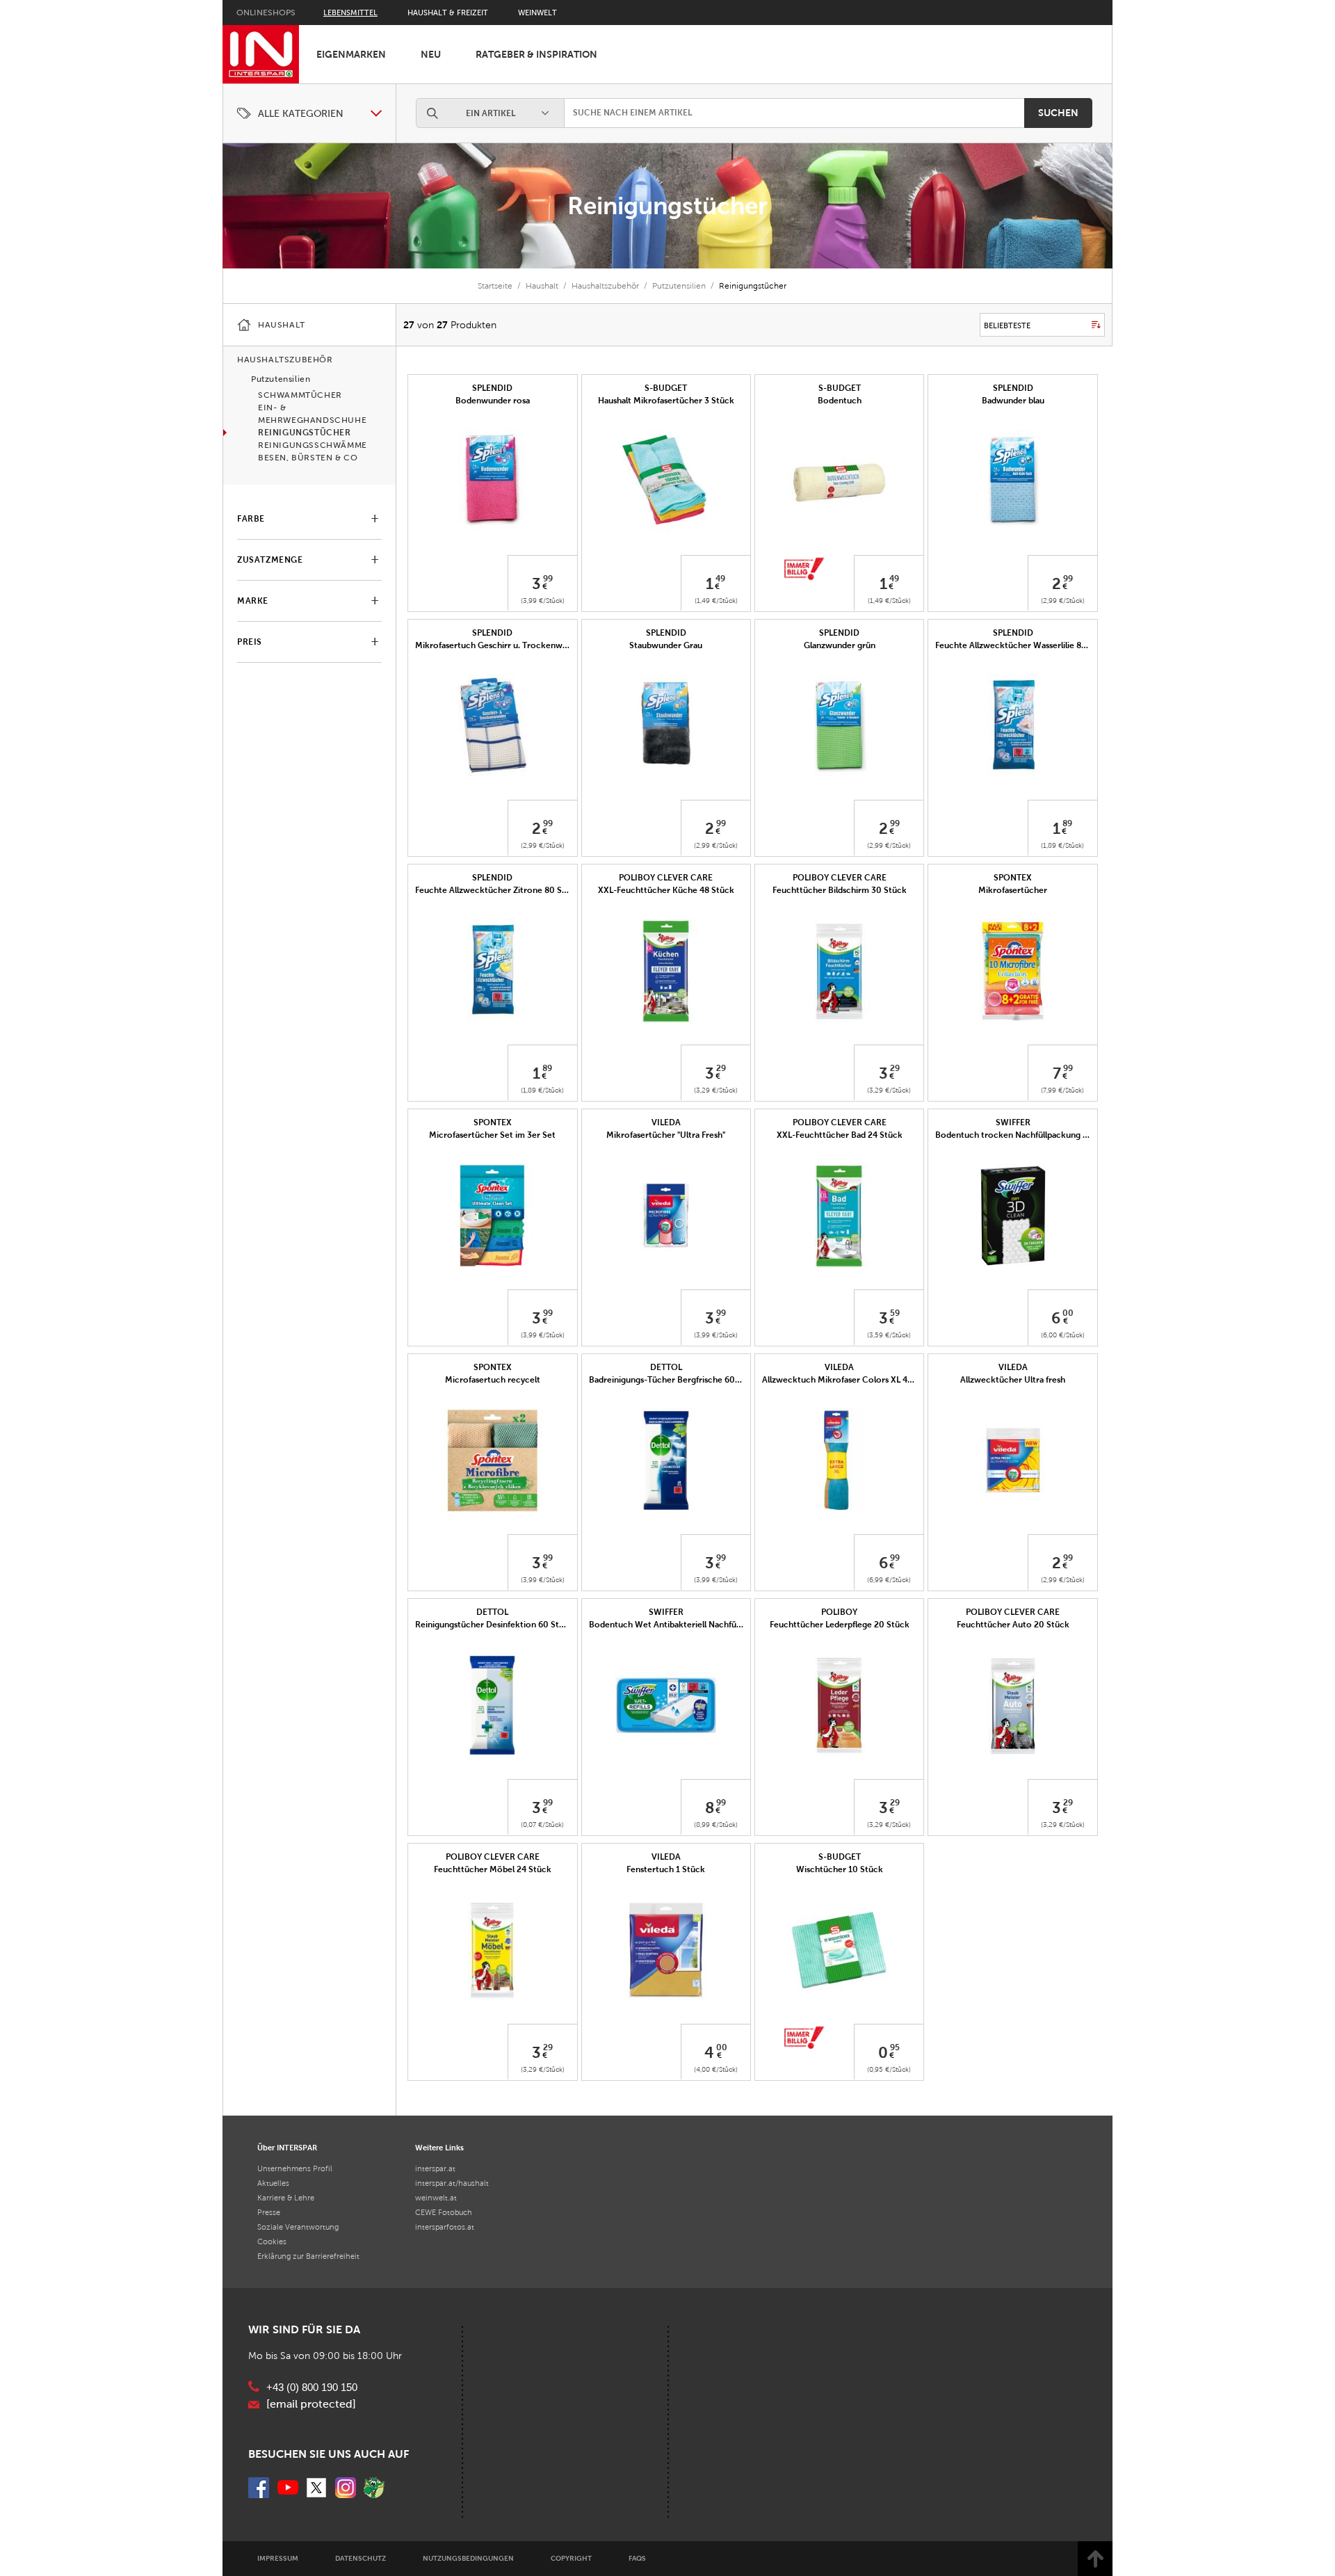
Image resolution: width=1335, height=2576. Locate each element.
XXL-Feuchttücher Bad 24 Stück (840, 1135)
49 (720, 579)
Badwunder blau (1013, 401)
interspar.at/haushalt (452, 2183)
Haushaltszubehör (605, 286)
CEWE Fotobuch (444, 2212)
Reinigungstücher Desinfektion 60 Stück (494, 1625)
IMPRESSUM (278, 2558)
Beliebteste (1007, 325)
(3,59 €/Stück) (889, 1335)
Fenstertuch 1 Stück (666, 1869)
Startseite (495, 286)
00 (1068, 1313)
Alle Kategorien (301, 114)
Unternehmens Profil (295, 2168)
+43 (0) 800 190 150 (312, 2388)
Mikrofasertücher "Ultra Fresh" (666, 1135)
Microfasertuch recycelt (493, 1380)
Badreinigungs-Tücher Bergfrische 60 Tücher (677, 1380)
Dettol (666, 1367)
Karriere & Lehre (286, 2198)
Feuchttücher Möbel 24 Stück (493, 1869)
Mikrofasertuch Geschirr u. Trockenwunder (500, 645)
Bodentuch (840, 401)
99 (548, 579)
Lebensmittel (350, 13)
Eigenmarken (351, 54)
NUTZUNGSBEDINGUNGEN (468, 2558)
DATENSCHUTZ (361, 2558)
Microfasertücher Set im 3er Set (492, 1135)
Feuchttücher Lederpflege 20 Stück (840, 1625)
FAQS (637, 2558)
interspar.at (435, 2168)
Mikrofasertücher (1013, 890)
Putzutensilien (679, 286)
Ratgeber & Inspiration (536, 54)
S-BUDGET (666, 388)
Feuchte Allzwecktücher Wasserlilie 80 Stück (1023, 645)
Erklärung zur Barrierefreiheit (308, 2256)
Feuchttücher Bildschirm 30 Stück (840, 890)
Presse (269, 2212)
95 (895, 2047)
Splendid (492, 388)
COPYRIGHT (571, 2558)
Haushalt (542, 286)
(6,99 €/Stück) (889, 1580)
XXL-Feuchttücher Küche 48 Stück (666, 890)
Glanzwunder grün (840, 645)
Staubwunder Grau (666, 645)
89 (1067, 823)
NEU (431, 54)
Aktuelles (273, 2183)
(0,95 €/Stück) (889, 2069)
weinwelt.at (436, 2198)
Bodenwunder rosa (493, 401)
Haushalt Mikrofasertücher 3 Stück (666, 401)
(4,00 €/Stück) (716, 2069)
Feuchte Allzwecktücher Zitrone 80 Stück (497, 890)
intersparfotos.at (445, 2227)
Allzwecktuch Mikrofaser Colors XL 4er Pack (849, 1380)
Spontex (1013, 878)
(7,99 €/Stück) (1062, 1090)
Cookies (272, 2241)
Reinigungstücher (667, 206)
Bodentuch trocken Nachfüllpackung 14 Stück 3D (1033, 1135)
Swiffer (1013, 1122)
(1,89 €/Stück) (1062, 845)
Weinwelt (537, 13)
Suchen (1058, 113)
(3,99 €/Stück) (543, 601)
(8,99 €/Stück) (716, 1825)
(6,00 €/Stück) (1063, 1335)
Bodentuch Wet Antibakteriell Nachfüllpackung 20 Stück (700, 1625)
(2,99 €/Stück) (1063, 601)
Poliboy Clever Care (666, 878)
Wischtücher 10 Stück (840, 1869)
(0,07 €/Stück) (542, 1825)
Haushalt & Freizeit (448, 13)
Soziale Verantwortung (298, 2227)
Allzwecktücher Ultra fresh (1013, 1380)
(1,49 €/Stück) (716, 601)
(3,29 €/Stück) (716, 1090)
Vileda (666, 1122)
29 (721, 1068)
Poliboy (839, 1612)
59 (895, 1313)
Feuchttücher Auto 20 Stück (1013, 1625)
